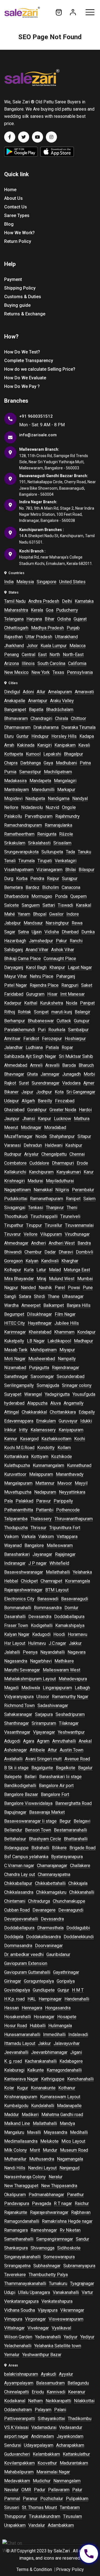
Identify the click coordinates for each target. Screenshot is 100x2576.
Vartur (87, 2292)
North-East (73, 655)
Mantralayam (17, 790)
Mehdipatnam (43, 1350)
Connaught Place (60, 959)
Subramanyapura (79, 2266)
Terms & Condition (34, 2569)
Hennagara (32, 2008)
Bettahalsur (15, 1839)
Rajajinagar (65, 1554)
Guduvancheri (17, 2454)
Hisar (52, 994)
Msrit (35, 2150)
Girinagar (13, 1981)
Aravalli (52, 1065)
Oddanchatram (18, 2410)
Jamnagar (50, 1074)
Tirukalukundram (45, 2516)
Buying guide (17, 305)
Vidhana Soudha (20, 2310)
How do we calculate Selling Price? (40, 369)
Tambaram (70, 2508)
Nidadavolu (32, 807)
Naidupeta (35, 799)
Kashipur (74, 1145)
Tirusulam (72, 2516)
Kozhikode (62, 1457)
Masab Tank (16, 1350)
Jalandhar (13, 1047)
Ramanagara (16, 2230)
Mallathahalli (58, 1572)
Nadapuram (45, 1492)
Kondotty (46, 1448)
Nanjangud (69, 2168)
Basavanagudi (75, 1599)
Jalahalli (12, 1652)
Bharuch (86, 1065)
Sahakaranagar (18, 1714)
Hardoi (85, 1110)
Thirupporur (15, 2516)
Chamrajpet (51, 1581)
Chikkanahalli (82, 1892)
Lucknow (62, 1119)
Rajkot (10, 1083)
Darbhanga (31, 763)
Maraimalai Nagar (53, 2472)
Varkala (28, 1537)
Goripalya (66, 1981)
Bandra (84, 1243)
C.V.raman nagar (19, 1866)
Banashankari (17, 1554)
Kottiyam (40, 1457)
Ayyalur (66, 2374)
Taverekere (15, 2275)
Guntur (22, 736)
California (77, 663)
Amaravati (84, 692)
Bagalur (85, 1768)
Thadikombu (80, 2419)
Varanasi (12, 1145)
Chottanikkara (63, 1412)
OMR (26, 2490)
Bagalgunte (42, 1768)
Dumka (88, 932)
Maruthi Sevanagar (22, 1670)
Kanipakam (65, 745)
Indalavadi (78, 2035)
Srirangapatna (17, 2266)
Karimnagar (15, 1332)
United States (72, 582)
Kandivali (50, 1261)
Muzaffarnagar (18, 1136)
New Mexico (16, 672)
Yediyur (87, 2337)
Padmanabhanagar (46, 2195)
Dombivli (84, 1252)
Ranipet (73, 1199)
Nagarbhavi (41, 1661)
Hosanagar (44, 2017)
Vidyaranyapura (19, 1697)
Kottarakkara (16, 1457)
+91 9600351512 (36, 416)
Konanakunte (43, 2088)
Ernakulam (46, 1421)
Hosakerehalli (17, 2017)
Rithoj (10, 1012)
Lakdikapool (59, 1341)
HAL (32, 1999)
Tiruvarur (12, 1234)
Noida (72, 1003)
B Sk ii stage (16, 1768)
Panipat (87, 1003)
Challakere (80, 1866)
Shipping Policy (20, 288)
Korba (22, 879)
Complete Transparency (29, 361)
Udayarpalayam (39, 2445)
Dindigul (12, 692)
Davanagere (44, 1910)
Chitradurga (39, 1901)
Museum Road (74, 2150)
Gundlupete (44, 1990)
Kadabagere (71, 2061)
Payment (13, 279)
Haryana (34, 619)
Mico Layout (73, 2141)
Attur (52, 1750)
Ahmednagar (16, 1243)
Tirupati (45, 861)
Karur (89, 1172)
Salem (89, 1199)
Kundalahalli (43, 2106)
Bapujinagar (15, 1812)
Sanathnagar (16, 1377)
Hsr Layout (15, 1643)
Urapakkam (15, 2525)
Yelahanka (82, 1572)
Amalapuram (60, 692)
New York (41, 672)
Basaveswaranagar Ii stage (30, 1821)
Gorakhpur (37, 1110)
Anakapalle (15, 701)
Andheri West (62, 1243)
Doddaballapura (69, 1617)
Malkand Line (17, 2123)
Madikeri (30, 2115)
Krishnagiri (14, 1181)
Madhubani (66, 763)
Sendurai (13, 2445)
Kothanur (67, 2088)
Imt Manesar (72, 994)
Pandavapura (17, 2203)
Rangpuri (70, 985)
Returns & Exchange (25, 314)
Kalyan (32, 1261)
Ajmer (89, 1083)
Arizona (12, 663)
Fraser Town (16, 1625)
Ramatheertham (19, 834)
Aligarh (28, 1101)
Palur (77, 2490)
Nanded (28, 1288)
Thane (54, 1296)
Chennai (77, 1154)
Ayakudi (48, 2374)
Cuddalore (39, 1163)
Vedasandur (71, 2427)
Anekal (85, 1741)
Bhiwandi (13, 1252)
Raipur (53, 879)
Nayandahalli (52, 1652)
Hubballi (38, 2026)
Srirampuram (44, 1723)
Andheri (38, 1243)
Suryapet (13, 1394)
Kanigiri (44, 745)
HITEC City (15, 1323)
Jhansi (29, 1119)
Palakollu (13, 816)
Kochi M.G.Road (19, 1448)
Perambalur (83, 1190)
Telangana (14, 619)
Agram (43, 1741)
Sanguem (31, 905)
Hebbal (11, 1581)
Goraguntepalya (39, 1981)
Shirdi (39, 1296)
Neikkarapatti (58, 2401)
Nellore (11, 807)
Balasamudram (50, 2383)
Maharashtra (16, 610)
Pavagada (42, 2203)
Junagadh (72, 1074)
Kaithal (31, 1003)
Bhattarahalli (76, 1839)
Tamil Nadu (15, 601)
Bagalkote (66, 1768)
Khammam (64, 1332)
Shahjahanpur (62, 1136)
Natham (35, 2401)
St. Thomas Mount (39, 2508)
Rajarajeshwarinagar (23, 1590)
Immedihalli (54, 2035)
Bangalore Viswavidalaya (28, 1803)
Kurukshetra (52, 1003)
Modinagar (31, 1128)
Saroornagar (42, 1377)
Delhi (67, 601)
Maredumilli (43, 790)
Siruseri (12, 2508)
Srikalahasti (39, 843)
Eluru (9, 736)
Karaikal (83, 905)
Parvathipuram (39, 816)
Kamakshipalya (70, 1625)
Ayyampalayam (19, 2383)
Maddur (12, 2115)
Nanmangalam (67, 2481)
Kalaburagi (14, 2070)
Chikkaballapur (18, 1883)
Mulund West (62, 1279)
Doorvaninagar (49, 1946)
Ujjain (37, 932)
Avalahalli (13, 1759)
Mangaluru (14, 2132)
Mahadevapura (73, 1679)
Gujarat (80, 619)
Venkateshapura (57, 2301)
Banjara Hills (79, 1305)
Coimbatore (15, 1163)
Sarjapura (44, 1714)
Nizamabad (15, 1368)
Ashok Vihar (63, 950)
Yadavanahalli (48, 2337)
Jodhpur (44, 1092)
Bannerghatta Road (73, 1803)
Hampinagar (50, 1999)
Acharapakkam (70, 2445)
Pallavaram (59, 2490)
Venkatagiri (66, 861)
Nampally (67, 1359)
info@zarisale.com (38, 435)
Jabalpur (12, 923)
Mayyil (81, 1483)
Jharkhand (14, 646)
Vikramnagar (72, 2310)
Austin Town (72, 1750)
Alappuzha (37, 1403)
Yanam (24, 914)
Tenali (10, 861)
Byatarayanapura (67, 1857)
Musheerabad (42, 1359)
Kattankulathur (76, 2454)
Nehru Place (42, 976)
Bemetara (13, 887)
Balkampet (54, 1305)
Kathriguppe (53, 2079)
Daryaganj (14, 967)
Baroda (69, 1065)
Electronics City (19, 1599)
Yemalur (12, 2355)
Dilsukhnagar (39, 1314)
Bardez (32, 887)
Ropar (67, 1047)
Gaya (48, 763)
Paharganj (66, 976)
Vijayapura (48, 2310)
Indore (73, 914)
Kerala (37, 610)
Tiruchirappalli (44, 1216)
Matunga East (77, 1270)
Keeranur (77, 2392)
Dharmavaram (17, 727)
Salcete (12, 905)
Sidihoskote (69, 2248)
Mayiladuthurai (60, 1181)
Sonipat (41, 1012)
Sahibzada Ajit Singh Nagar (30, 1056)
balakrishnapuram (21, 2374)
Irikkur (10, 1430)
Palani (60, 2410)
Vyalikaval (61, 2328)
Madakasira (15, 781)
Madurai (35, 1181)
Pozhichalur (52, 2499)
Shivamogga (42, 2248)
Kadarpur (13, 1003)
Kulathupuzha (17, 1465)
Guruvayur (68, 1421)
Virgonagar (35, 2319)
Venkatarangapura (21, 2301)
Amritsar (12, 1039)
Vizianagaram (49, 870)
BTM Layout (57, 1590)
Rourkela (57, 1030)
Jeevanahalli (16, 2052)
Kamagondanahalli (64, 2070)
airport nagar (16, 2436)
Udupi (10, 2292)
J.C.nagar (57, 1643)
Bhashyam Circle (45, 1839)
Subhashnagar (47, 2266)
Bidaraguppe (16, 1848)
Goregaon (13, 1261)
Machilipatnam (58, 772)
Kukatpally (14, 1341)
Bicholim (51, 887)
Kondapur (86, 1332)
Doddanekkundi (79, 1937)
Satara (25, 1296)
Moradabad (55, 1128)
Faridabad (14, 994)
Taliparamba (16, 1519)
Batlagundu (78, 2383)
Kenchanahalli (80, 2079)
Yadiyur (71, 2337)
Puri (42, 1030)
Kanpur (44, 1119)
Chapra (11, 763)
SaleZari (62, 2551)
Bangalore (34, 1545)
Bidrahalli (40, 1848)
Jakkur (75, 1643)
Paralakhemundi (20, 1030)
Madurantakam (74, 2463)
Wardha (11, 1305)
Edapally (87, 1412)
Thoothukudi (16, 1216)
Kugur (22, 2088)
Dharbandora (16, 896)
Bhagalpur (73, 754)
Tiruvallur (53, 1225)
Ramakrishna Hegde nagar (67, 2221)
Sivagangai (15, 1208)
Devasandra (40, 1617)
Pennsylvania (80, 672)
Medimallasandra (21, 2141)
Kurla (29, 1270)
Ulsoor (43, 1697)
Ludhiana (34, 1047)
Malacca (77, 646)
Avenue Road (77, 1759)
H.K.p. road (14, 1999)
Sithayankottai (51, 2419)
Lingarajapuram (57, 1688)
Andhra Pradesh (44, 601)
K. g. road (13, 2061)
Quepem (78, 896)
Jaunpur (12, 1119)
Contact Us (16, 207)
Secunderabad (71, 1377)
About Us (13, 198)
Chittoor (78, 718)
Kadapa (87, 736)
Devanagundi (71, 1910)
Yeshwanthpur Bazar (42, 2355)
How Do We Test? (22, 352)
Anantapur (38, 701)
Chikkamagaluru (51, 1892)
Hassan (12, 2008)
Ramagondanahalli (22, 2221)
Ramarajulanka (58, 825)
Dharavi (66, 1252)
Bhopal (40, 914)
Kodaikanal (15, 2401)
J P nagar (37, 1563)
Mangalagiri (65, 781)
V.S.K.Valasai (16, 2427)
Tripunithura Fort (65, 1528)
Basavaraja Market (47, 1812)
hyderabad (14, 1403)
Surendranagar (46, 1083)
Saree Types (17, 216)
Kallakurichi (15, 1172)
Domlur (71, 1608)
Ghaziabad (14, 1110)
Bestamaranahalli (70, 1830)
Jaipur (27, 1092)
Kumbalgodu (16, 2106)
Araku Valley (62, 701)
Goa (50, 610)
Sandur (82, 2239)
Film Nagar (65, 1314)
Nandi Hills (15, 2168)
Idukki (86, 1421)
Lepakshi (52, 754)
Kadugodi (41, 1634)
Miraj (41, 1279)
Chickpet (29, 1581)
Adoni (28, 692)
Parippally (63, 1501)
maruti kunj (62, 1012)
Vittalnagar (14, 2328)
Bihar (50, 619)
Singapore (47, 582)
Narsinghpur (57, 923)
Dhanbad (70, 932)
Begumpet (14, 1314)
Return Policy (18, 241)
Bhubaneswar (41, 1021)
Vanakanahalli (66, 2292)
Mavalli (34, 2132)
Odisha (64, 619)
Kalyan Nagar (17, 1634)
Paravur (43, 1501)
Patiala (52, 1047)
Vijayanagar (44, 1732)
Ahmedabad (16, 1065)
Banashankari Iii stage (60, 1777)
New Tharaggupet (21, 2186)
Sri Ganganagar (81, 1092)
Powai (74, 1288)
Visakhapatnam (19, 870)
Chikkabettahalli (50, 1883)
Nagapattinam (17, 1190)
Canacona (71, 887)
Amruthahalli (64, 1741)
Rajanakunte (16, 2212)
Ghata (32, 1074)
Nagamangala (70, 2159)
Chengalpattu (54, 1154)
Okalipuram (15, 2195)
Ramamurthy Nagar (70, 1697)
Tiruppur (34, 1225)
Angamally (74, 1403)
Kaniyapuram (71, 1430)
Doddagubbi (78, 1928)
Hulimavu (37, 1643)
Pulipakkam (77, 2499)
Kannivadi (56, 2392)
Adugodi (12, 1741)
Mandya (67, 2123)
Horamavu (77, 1634)
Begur (65, 1821)
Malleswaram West (62, 1670)
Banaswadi (48, 1599)
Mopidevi (13, 799)
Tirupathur (14, 1225)
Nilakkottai (84, 2401)
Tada (70, 852)
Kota (59, 1092)
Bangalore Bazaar (21, 1794)
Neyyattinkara (72, 1492)
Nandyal (80, 799)
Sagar (10, 932)
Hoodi (59, 1634)
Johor (32, 646)
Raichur (82, 2203)
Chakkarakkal (34, 1412)
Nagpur (11, 1288)
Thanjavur (55, 1208)
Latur (41, 1270)
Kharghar (70, 1261)
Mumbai (85, 1279)
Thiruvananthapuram (74, 1519)
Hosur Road (16, 2026)
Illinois (28, 663)
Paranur (30, 2499)
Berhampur (15, 1021)
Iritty (23, 1430)
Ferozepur (52, 1039)
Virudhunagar (77, 1234)
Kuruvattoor (15, 1474)
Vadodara (71, 1083)
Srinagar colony (77, 1385)
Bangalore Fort (55, 1794)
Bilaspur (87, 870)
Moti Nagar (15, 1359)
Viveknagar (38, 2328)
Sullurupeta (52, 852)
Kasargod (29, 1439)
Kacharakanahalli (41, 2061)
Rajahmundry (67, 816)
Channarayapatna (54, 1874)
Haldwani (54, 1145)
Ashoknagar (16, 1750)
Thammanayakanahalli (25, 2284)
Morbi (89, 1074)
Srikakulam (15, 843)
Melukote (49, 2141)
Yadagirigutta (57, 1394)
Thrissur (38, 1528)
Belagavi (82, 1821)
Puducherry (67, 610)
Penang (12, 655)
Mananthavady (70, 1474)
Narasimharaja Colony (25, 2177)
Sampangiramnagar (55, 2239)
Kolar (9, 2088)
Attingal (12, 1412)
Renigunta (47, 834)
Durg (9, 879)
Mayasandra (55, 2132)
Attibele (37, 1750)
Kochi (80, 1439)
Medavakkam (17, 2481)
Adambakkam (61, 2525)
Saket (87, 985)
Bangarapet (15, 710)
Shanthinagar (17, 1723)
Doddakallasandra (43, 1937)
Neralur (56, 2177)
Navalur (11, 2490)
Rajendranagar (66, 1368)
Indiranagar (15, 1563)
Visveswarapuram (66, 2319)
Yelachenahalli (18, 2346)
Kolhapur (13, 1270)
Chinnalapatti (17, 2392)
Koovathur (47, 2463)
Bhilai (71, 870)
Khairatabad (40, 1332)
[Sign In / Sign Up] (73, 12)
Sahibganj (13, 950)
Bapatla (36, 710)
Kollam (64, 1448)
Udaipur (12, 1101)
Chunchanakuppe (69, 1901)
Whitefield (59, 1563)
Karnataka (84, 601)
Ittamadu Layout (20, 2043)
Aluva (56, 1403)
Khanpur (57, 967)
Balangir (82, 1012)
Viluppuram (51, 1234)
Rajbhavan (81, 2212)
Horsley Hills (64, 736)
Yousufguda (84, 1394)
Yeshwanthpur (71, 1732)
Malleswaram (60, 1545)
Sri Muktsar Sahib (76, 1056)
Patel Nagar (16, 985)
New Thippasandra (59, 2186)
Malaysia (25, 582)
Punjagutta (39, 1368)
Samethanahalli (19, 2239)
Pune (88, 1288)
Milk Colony (16, 2150)
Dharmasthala (50, 1928)
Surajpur (70, 879)
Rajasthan (13, 637)
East (42, 655)
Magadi (11, 1688)
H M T (78, 1990)
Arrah (9, 745)
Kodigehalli (42, 1625)
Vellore (31, 1234)
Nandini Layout (42, 2168)
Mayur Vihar (16, 976)
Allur (41, 692)
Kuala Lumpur (54, 646)
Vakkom (46, 1537)
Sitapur (84, 1136)
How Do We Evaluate (25, 378)
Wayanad (13, 1545)
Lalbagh (82, 1688)
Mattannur (45, 1483)
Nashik (45, 1288)
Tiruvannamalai (79, 1225)
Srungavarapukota (21, 852)
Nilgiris (62, 1190)
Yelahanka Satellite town (58, 2346)
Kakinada (26, 745)
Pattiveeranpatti (20, 2419)
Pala (8, 1501)
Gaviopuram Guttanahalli (27, 1972)
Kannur (11, 1439)
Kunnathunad (79, 1465)
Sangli (10, 1296)
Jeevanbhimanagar (49, 2052)
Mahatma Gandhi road (62, 2115)
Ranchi (76, 941)
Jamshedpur (41, 941)
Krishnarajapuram (21, 2097)
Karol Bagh (36, 967)
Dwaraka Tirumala (78, 727)
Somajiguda (48, 1385)
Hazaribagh (15, 941)
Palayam (43, 2410)
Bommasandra (48, 1608)
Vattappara (67, 1537)
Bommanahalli (18, 1608)
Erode (82, 1163)
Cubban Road (17, 1910)
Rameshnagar (44, 2230)
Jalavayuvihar (67, 2043)
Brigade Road (82, 1848)
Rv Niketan (70, 2230)
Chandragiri (41, 718)
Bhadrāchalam (60, 710)
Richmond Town (19, 1706)
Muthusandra (42, 2159)
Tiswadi (65, 905)
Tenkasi (36, 1208)
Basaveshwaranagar (24, 1572)
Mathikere (64, 1661)
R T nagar (63, 2203)
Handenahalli (77, 1999)
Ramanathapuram (47, 1199)
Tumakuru (58, 2284)
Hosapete (67, 2017)
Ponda (61, 896)
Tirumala (27, 861)
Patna (85, 763)
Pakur (61, 941)
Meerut (11, 1128)
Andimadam (42, 2436)
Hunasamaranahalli (22, 2035)
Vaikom (11, 1537)
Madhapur (83, 1341)
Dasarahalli (15, 1617)
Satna (23, 932)
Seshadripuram (70, 1714)
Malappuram (41, 1474)
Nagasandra (16, 1661)
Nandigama (59, 799)
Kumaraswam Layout (60, 2097)
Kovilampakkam (19, 2463)
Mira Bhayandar (19, 1279)
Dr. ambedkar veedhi (24, 1955)
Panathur (75, 2195)
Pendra (37, 879)
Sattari (49, 905)
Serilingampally (19, 1385)
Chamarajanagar (52, 1866)
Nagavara (77, 1652)
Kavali (84, 745)
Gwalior (56, 914)
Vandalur (37, 2525)
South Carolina (51, 663)
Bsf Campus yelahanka (26, 1857)
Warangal (33, 1394)
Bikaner (11, 1092)
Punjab (73, 628)
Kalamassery (43, 1430)
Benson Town (38, 1830)
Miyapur (67, 1350)
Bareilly (45, 1101)
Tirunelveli (70, 1216)
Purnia (10, 772)
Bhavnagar (14, 1074)
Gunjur (63, 1990)
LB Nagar (36, 1341)
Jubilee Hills (67, 1323)
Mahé (10, 914)
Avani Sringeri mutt (43, 1759)
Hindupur (40, 736)
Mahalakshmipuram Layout (30, 1679)
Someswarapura (59, 2257)
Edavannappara (19, 1421)
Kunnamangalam (48, 1465)
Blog (9, 224)
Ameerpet (31, 1305)
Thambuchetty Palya (48, 2275)
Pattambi (45, 1510)
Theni (72, 1208)
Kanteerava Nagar (21, 2079)
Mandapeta (40, 781)
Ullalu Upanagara (34, 2292)
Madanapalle (69, 2106)
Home (10, 190)
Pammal (12, 2499)
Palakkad (24, 1501)
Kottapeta (14, 754)
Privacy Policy (70, 2569)
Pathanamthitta (19, 1510)
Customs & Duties (23, 297)
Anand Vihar (37, 950)
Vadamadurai (44, 2427)
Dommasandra (18, 1946)
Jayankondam (70, 2436)
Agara (29, 1741)
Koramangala (77, 1581)
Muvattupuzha (18, 1492)
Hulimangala (60, 2026)
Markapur (66, 790)
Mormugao (42, 896)
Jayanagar (42, 1554)
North (55, 655)
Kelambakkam (46, 2454)
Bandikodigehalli (20, 1786)
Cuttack (64, 1021)
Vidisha (52, 932)
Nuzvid (52, 807)
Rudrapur (13, 1154)
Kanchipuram (41, 1172)
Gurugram (35, 994)
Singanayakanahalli (22, 2257)
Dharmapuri (63, 1163)
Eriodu (38, 2392)
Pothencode (68, 1510)
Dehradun (33, 1145)
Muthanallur (15, 2159)
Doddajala (14, 1937)
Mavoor (65, 1483)
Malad (55, 1270)
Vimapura (13, 2319)
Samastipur (30, 772)
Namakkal (43, 1190)
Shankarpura (16, 2248)
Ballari (30, 1777)
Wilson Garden (18, 2337)
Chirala (62, 718)
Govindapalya (17, 1990)
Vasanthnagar (17, 1732)
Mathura (82, 1119)
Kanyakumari (69, 1172)
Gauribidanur (58, 1955)
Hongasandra (58, 2008)
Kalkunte (36, 2070)
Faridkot (31, 1039)
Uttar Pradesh (39, 637)
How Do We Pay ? (22, 386)
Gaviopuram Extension (26, 1963)
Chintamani (15, 1901)
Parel (60, 1288)
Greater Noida (63, 1110)
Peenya (30, 1652)
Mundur (50, 2150)
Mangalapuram (18, 1483)
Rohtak (24, 1012)
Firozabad (65, 1101)
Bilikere (59, 1848)
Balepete (13, 1777)
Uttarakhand (66, 637)
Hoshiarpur (75, 1039)
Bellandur (13, 1830)
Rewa (77, 923)
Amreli (36, 1065)
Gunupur (82, 1021)
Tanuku (84, 852)
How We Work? (19, 233)
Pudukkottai (16, 1199)
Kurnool (33, 754)
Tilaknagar (69, 1723)
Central (28, 655)
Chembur (33, 1252)
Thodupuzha (16, 1528)
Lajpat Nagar (80, 967)
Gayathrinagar (66, 1972)
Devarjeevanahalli (21, 1919)
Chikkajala (78, 1883)
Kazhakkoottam (56, 1439)
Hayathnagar (40, 1323)
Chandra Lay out (20, 1874)
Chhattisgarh (16, 628)
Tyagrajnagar (82, 2284)
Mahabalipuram (19, 2472)
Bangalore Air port (56, 1786)
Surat (24, 1083)
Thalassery (41, 1519)
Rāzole (66, 834)
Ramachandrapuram (23, 825)
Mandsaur (33, 923)
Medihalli (79, 2132)
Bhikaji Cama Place (22, 959)
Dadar (50, 1252)
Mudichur (42, 2481)
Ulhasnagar (73, 1296)
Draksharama (46, 727)
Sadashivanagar (53, 1706)
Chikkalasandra (19, 1892)
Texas (58, 672)
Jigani (76, 2052)
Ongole (69, 807)
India (9, 582)
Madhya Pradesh (47, 628)
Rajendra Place (44, 985)
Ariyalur (31, 1154)
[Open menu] (90, 12)
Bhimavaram (16, 718)
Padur (40, 2490)
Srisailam (62, 843)
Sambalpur (78, 1030)
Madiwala (31, 1688)
